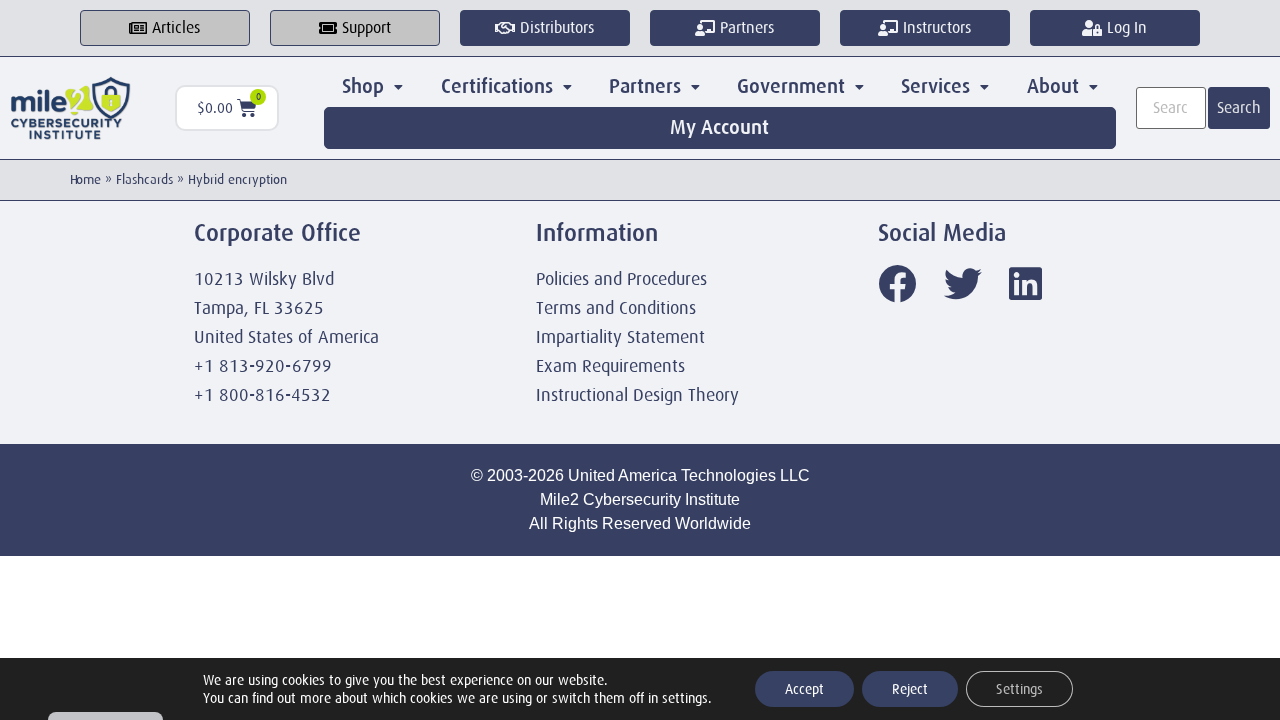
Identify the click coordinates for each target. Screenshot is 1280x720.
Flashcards (144, 179)
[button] (373, 87)
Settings (1019, 689)
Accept (804, 689)
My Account (719, 127)
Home (85, 179)
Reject (910, 689)
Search (1239, 108)
